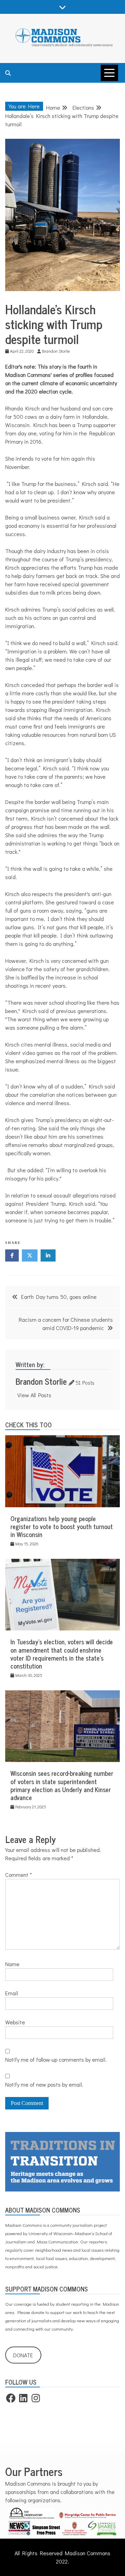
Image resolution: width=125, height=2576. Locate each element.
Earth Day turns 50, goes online (59, 1297)
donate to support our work (57, 2312)
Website (15, 2022)
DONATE (23, 2355)
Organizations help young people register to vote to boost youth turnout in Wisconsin (62, 1526)
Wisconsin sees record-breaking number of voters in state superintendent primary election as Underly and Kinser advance (62, 1785)
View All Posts (34, 1395)
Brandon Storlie (41, 1381)
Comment (19, 1875)
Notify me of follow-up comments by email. (56, 2059)
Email (12, 1993)
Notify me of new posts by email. (44, 2084)
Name (12, 1964)
